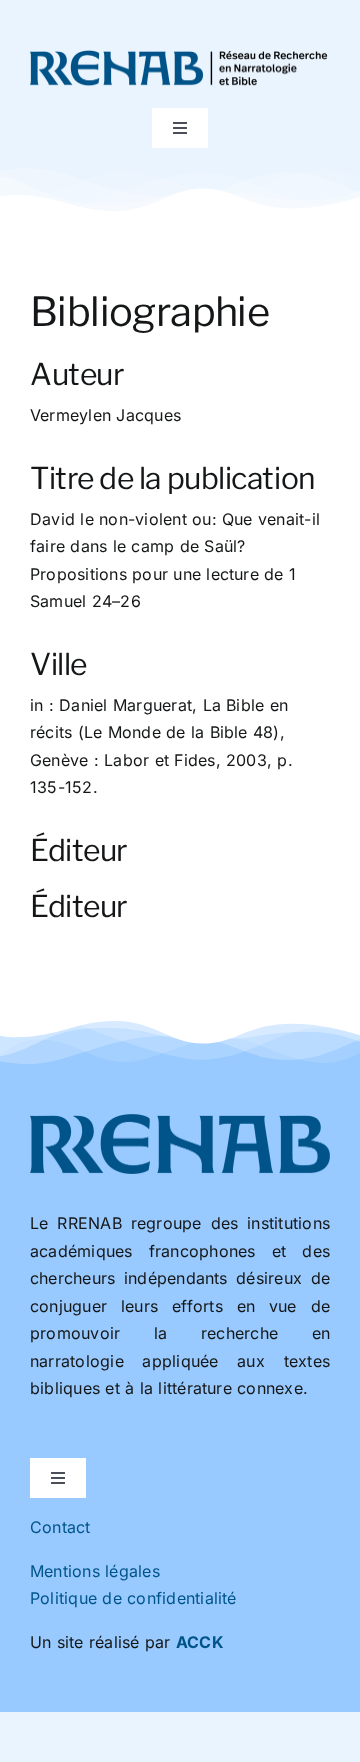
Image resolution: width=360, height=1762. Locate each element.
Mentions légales (95, 1571)
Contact (60, 1527)
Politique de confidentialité (133, 1598)
